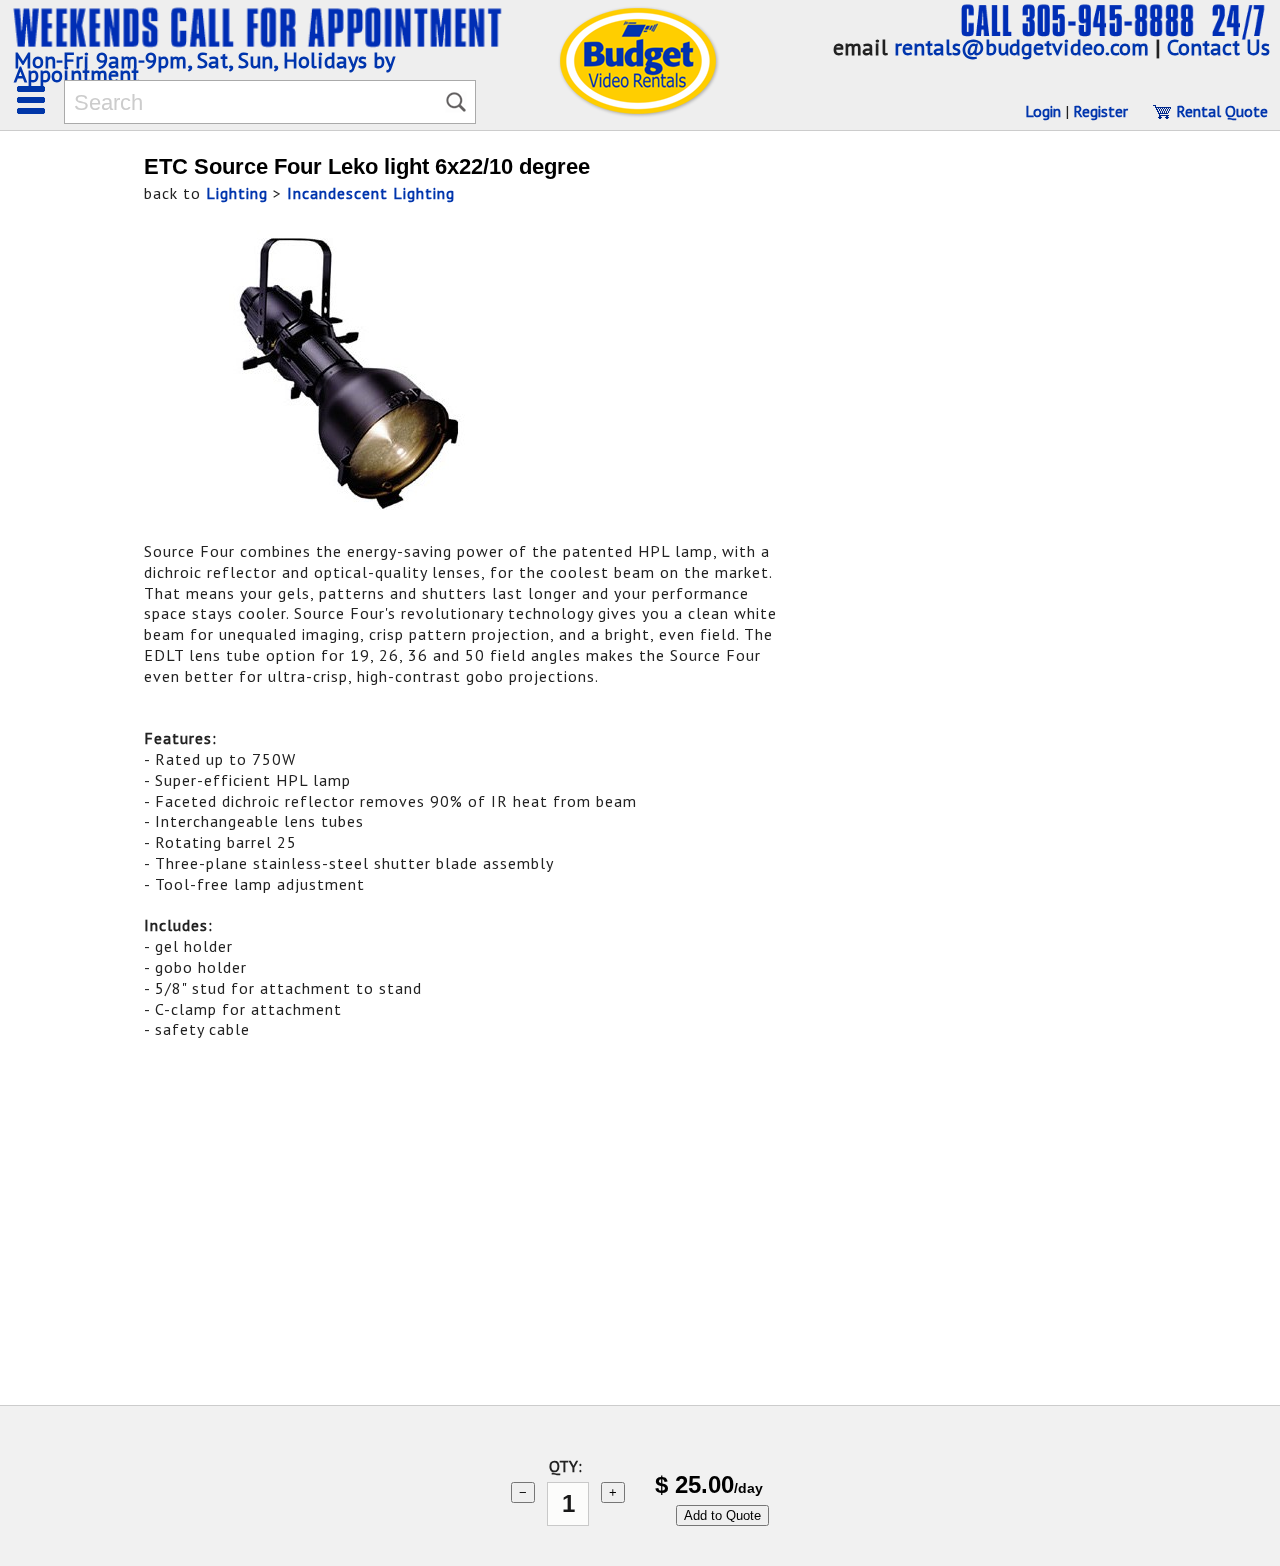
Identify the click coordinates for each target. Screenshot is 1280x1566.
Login (1043, 111)
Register (1100, 111)
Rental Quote (1220, 111)
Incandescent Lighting (371, 193)
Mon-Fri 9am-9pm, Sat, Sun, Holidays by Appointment (204, 67)
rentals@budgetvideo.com (1021, 47)
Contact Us (1218, 47)
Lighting (237, 193)
